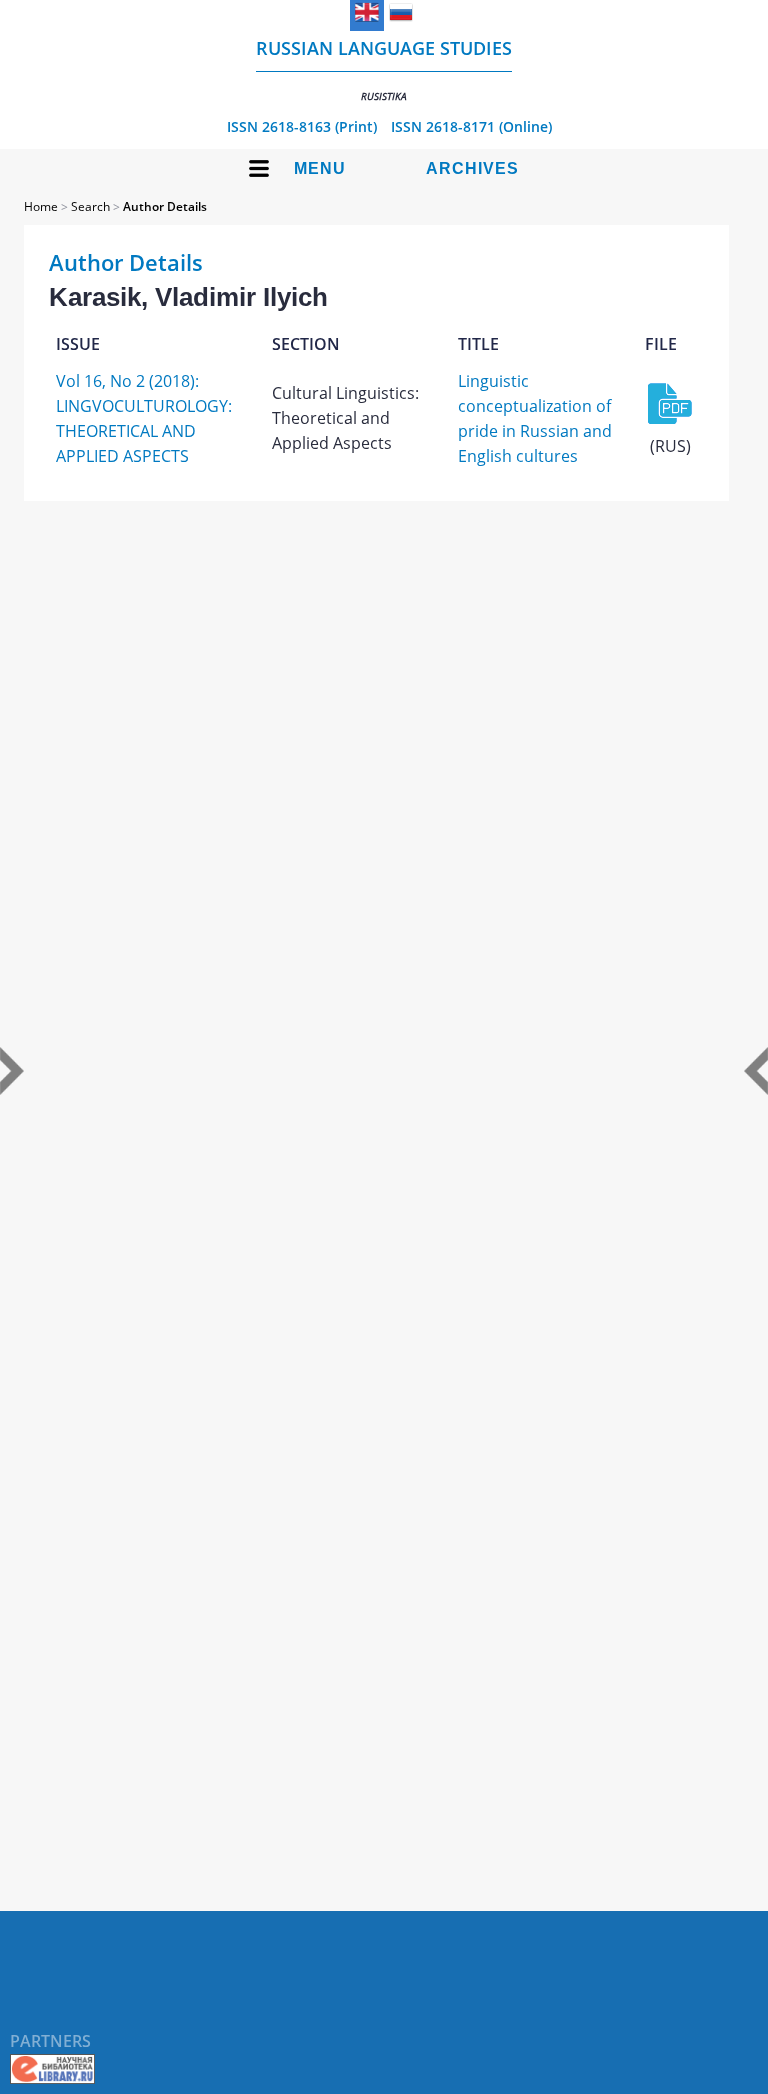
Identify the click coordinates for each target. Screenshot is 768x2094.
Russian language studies (384, 69)
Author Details (165, 206)
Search (90, 206)
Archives (472, 168)
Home (41, 206)
